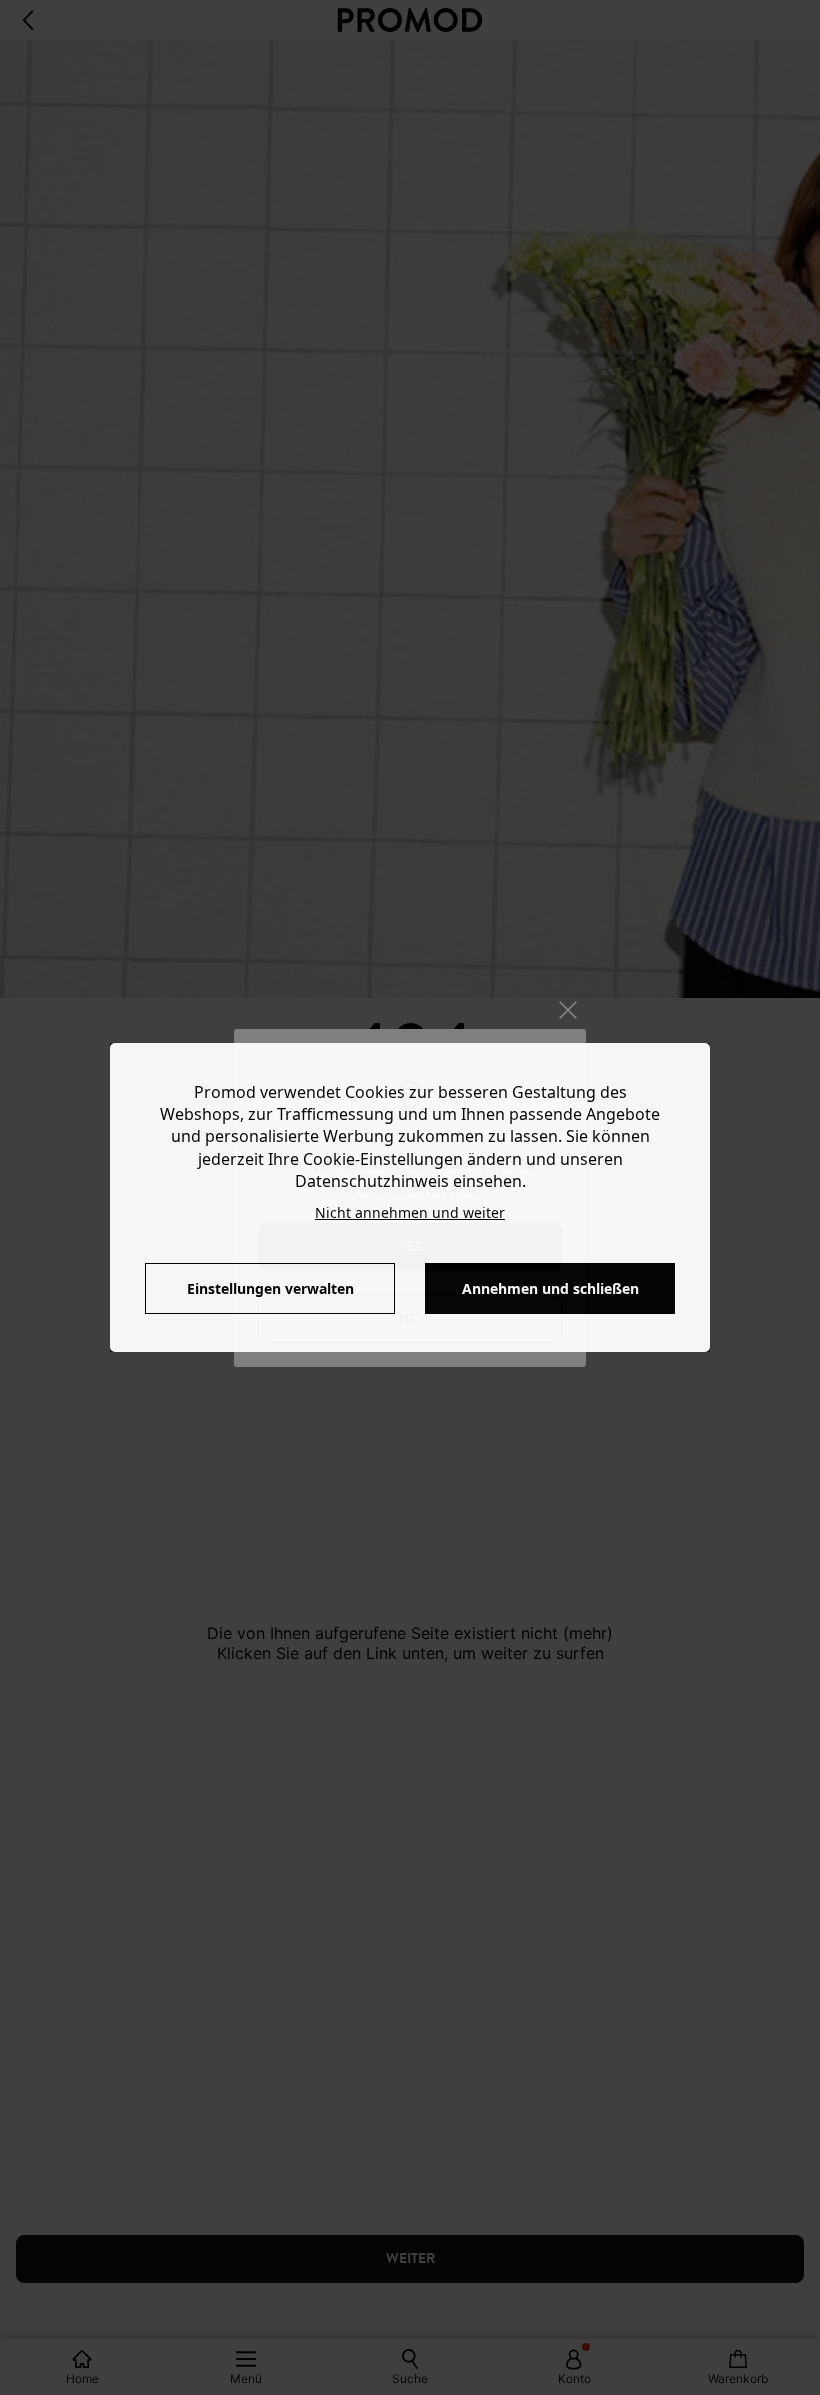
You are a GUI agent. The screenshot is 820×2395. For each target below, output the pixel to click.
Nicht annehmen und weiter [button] (410, 1212)
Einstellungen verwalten (270, 1288)
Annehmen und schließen (550, 1288)
